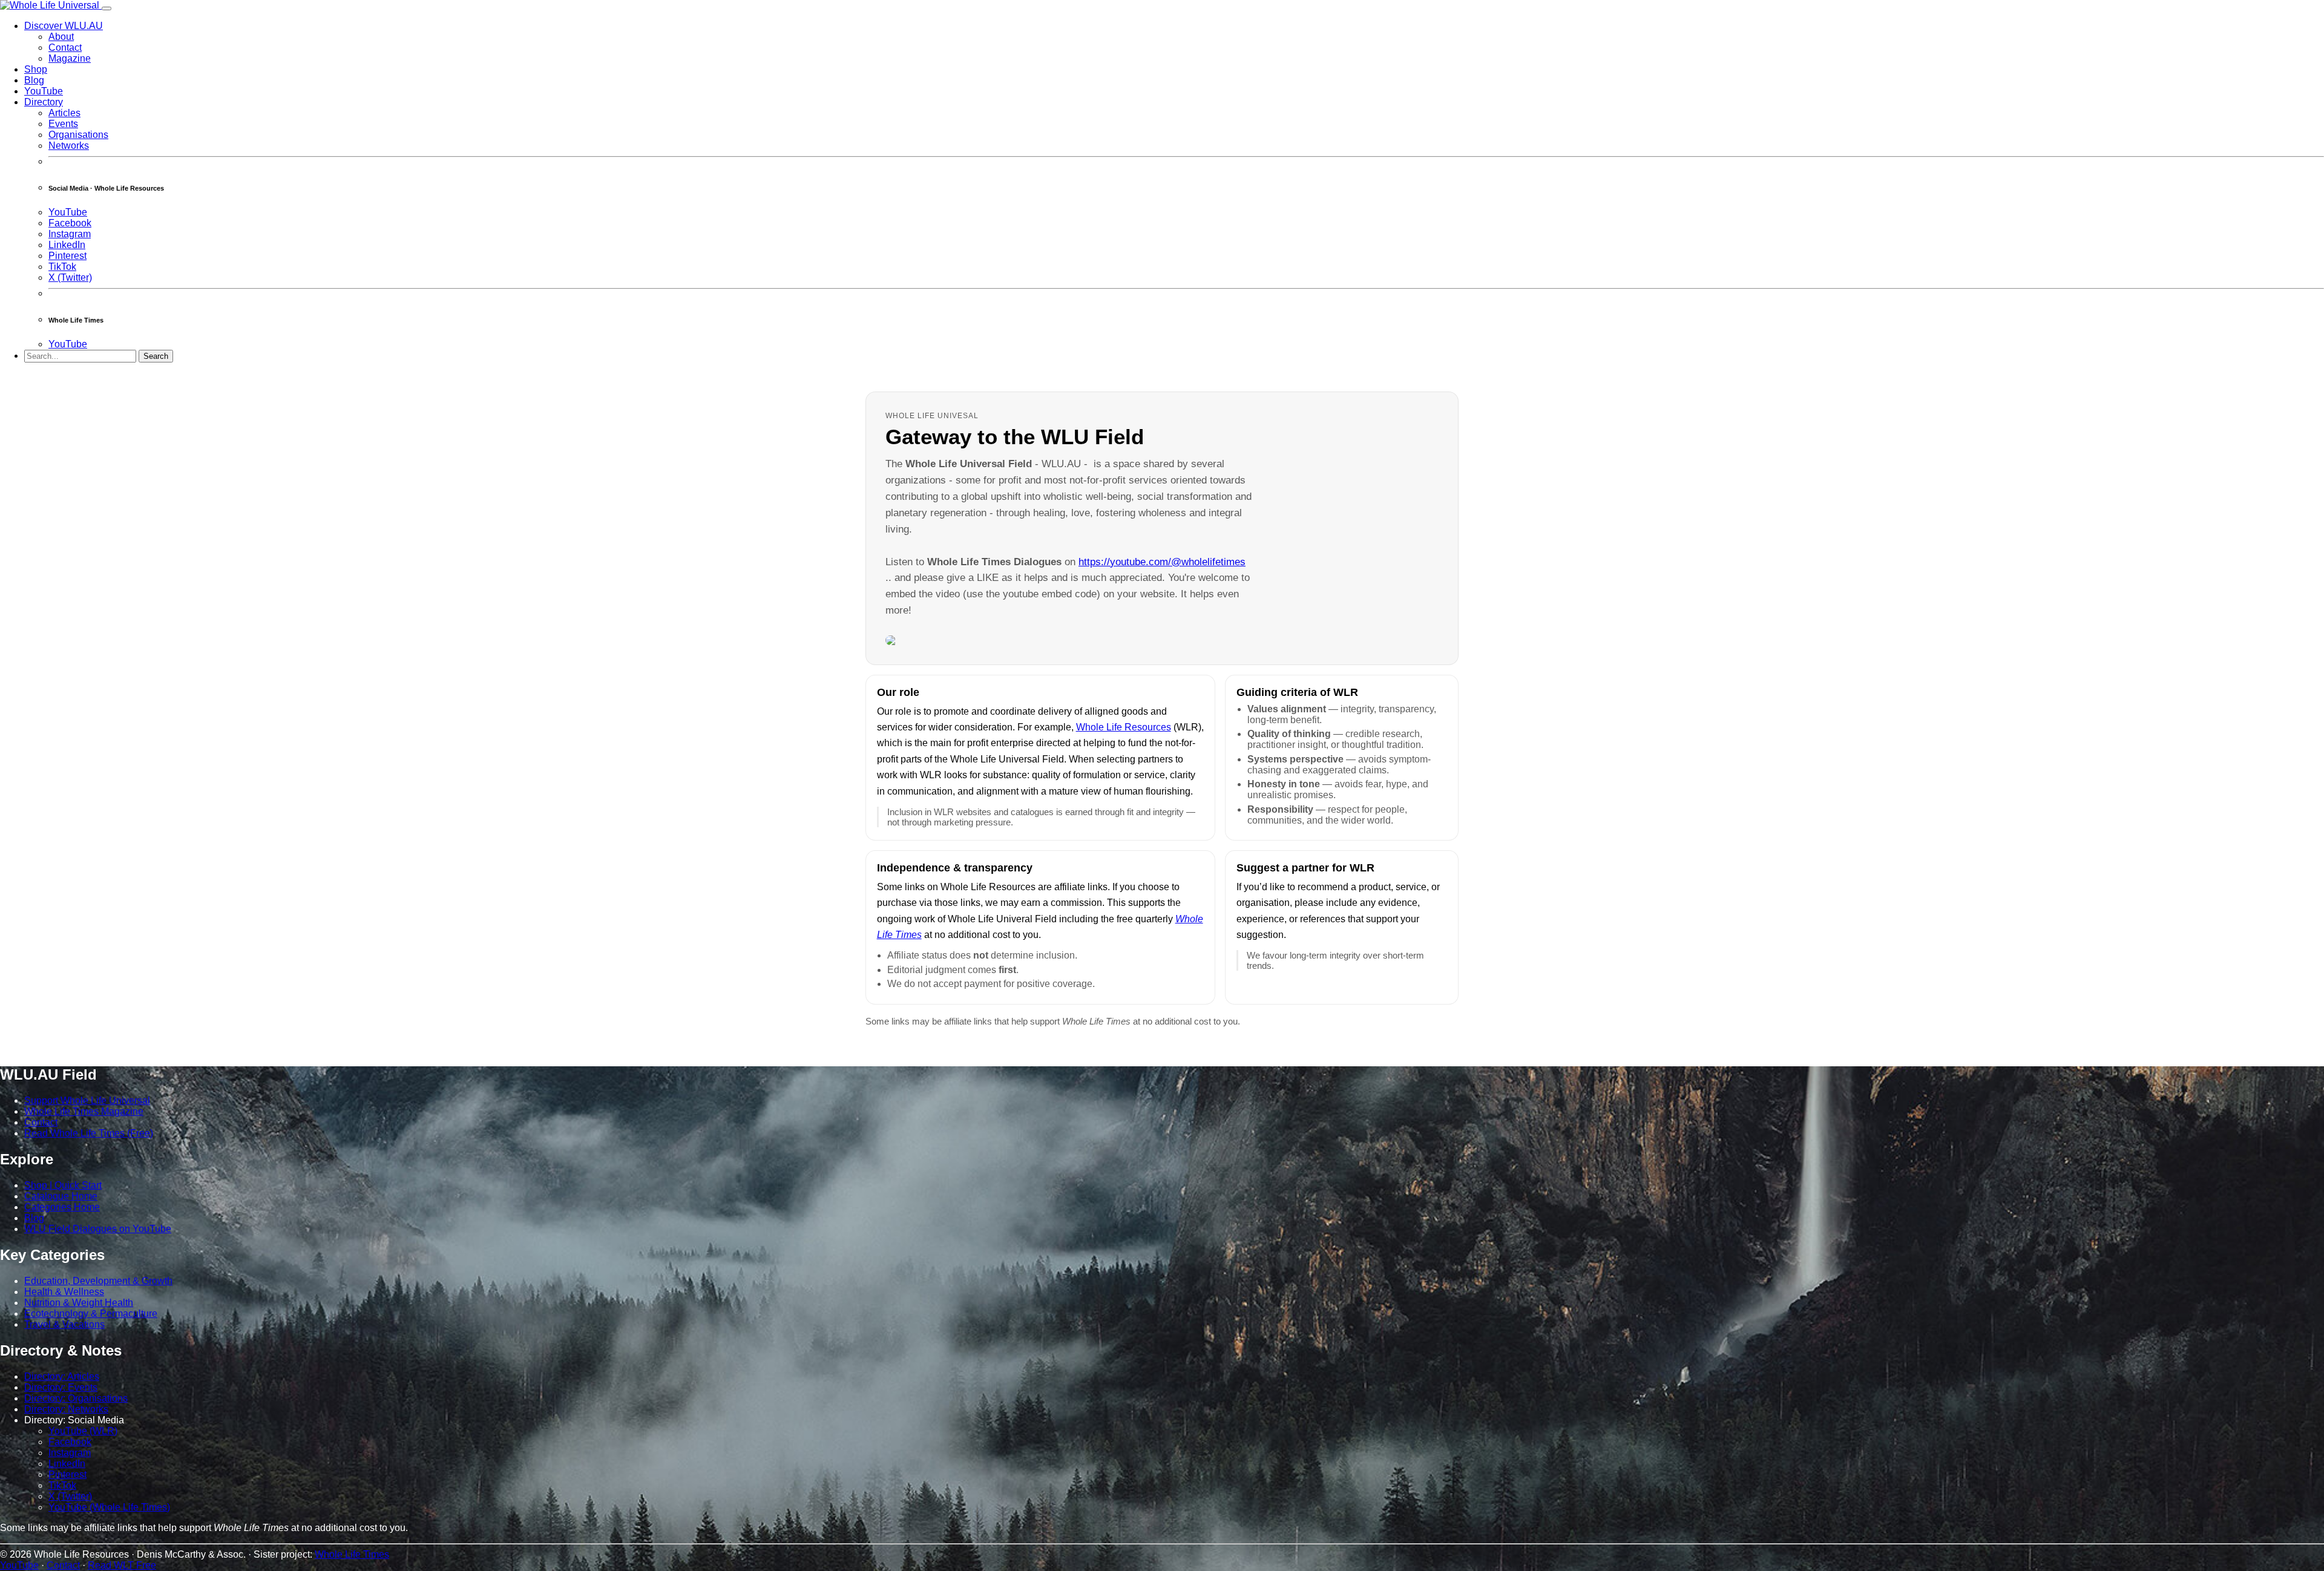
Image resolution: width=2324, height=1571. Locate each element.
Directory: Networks (66, 1409)
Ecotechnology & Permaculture (91, 1314)
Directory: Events (61, 1387)
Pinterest (67, 256)
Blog (34, 80)
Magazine (70, 58)
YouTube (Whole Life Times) (109, 1507)
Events (63, 124)
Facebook (70, 223)
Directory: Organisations (76, 1398)
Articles (64, 113)
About (61, 37)
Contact (65, 48)
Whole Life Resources (1124, 727)
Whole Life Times (352, 1554)
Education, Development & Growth (98, 1281)
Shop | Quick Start (63, 1185)
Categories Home (62, 1207)
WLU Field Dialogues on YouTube (98, 1229)
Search (156, 356)
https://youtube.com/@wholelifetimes (1162, 562)
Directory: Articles (62, 1376)
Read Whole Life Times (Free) (89, 1133)
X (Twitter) (70, 277)
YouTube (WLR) (83, 1431)
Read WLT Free (122, 1565)
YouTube (44, 91)
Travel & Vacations (64, 1324)
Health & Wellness (64, 1292)
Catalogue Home (61, 1196)
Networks (69, 146)
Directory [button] (44, 102)
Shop (36, 69)
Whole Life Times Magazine (84, 1111)
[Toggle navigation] (107, 8)
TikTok (62, 267)
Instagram (70, 234)
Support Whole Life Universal (87, 1100)
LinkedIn (67, 245)
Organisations (78, 135)
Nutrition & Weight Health (79, 1303)
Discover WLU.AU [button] (64, 26)
